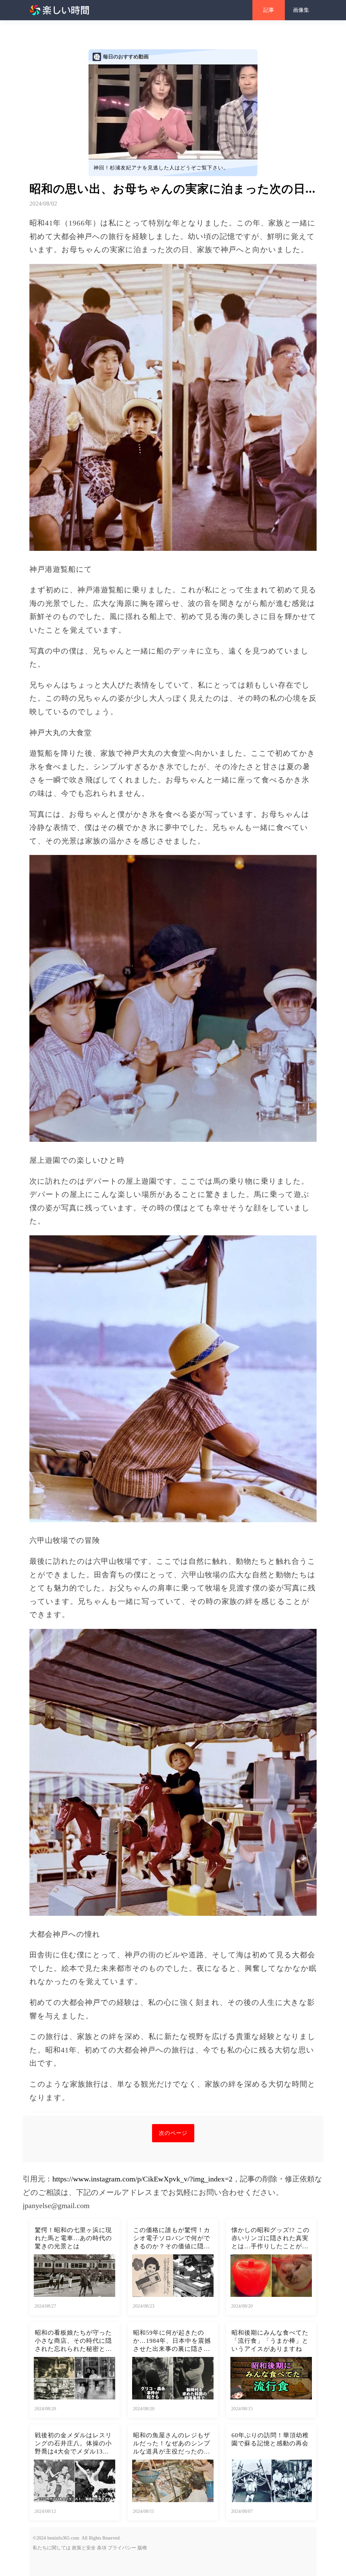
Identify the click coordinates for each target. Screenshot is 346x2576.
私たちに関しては (52, 2548)
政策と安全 (84, 2548)
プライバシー (122, 2548)
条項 (102, 2548)
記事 (269, 10)
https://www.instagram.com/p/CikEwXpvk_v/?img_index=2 (142, 2179)
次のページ (173, 2133)
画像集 (301, 10)
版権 (142, 2548)
